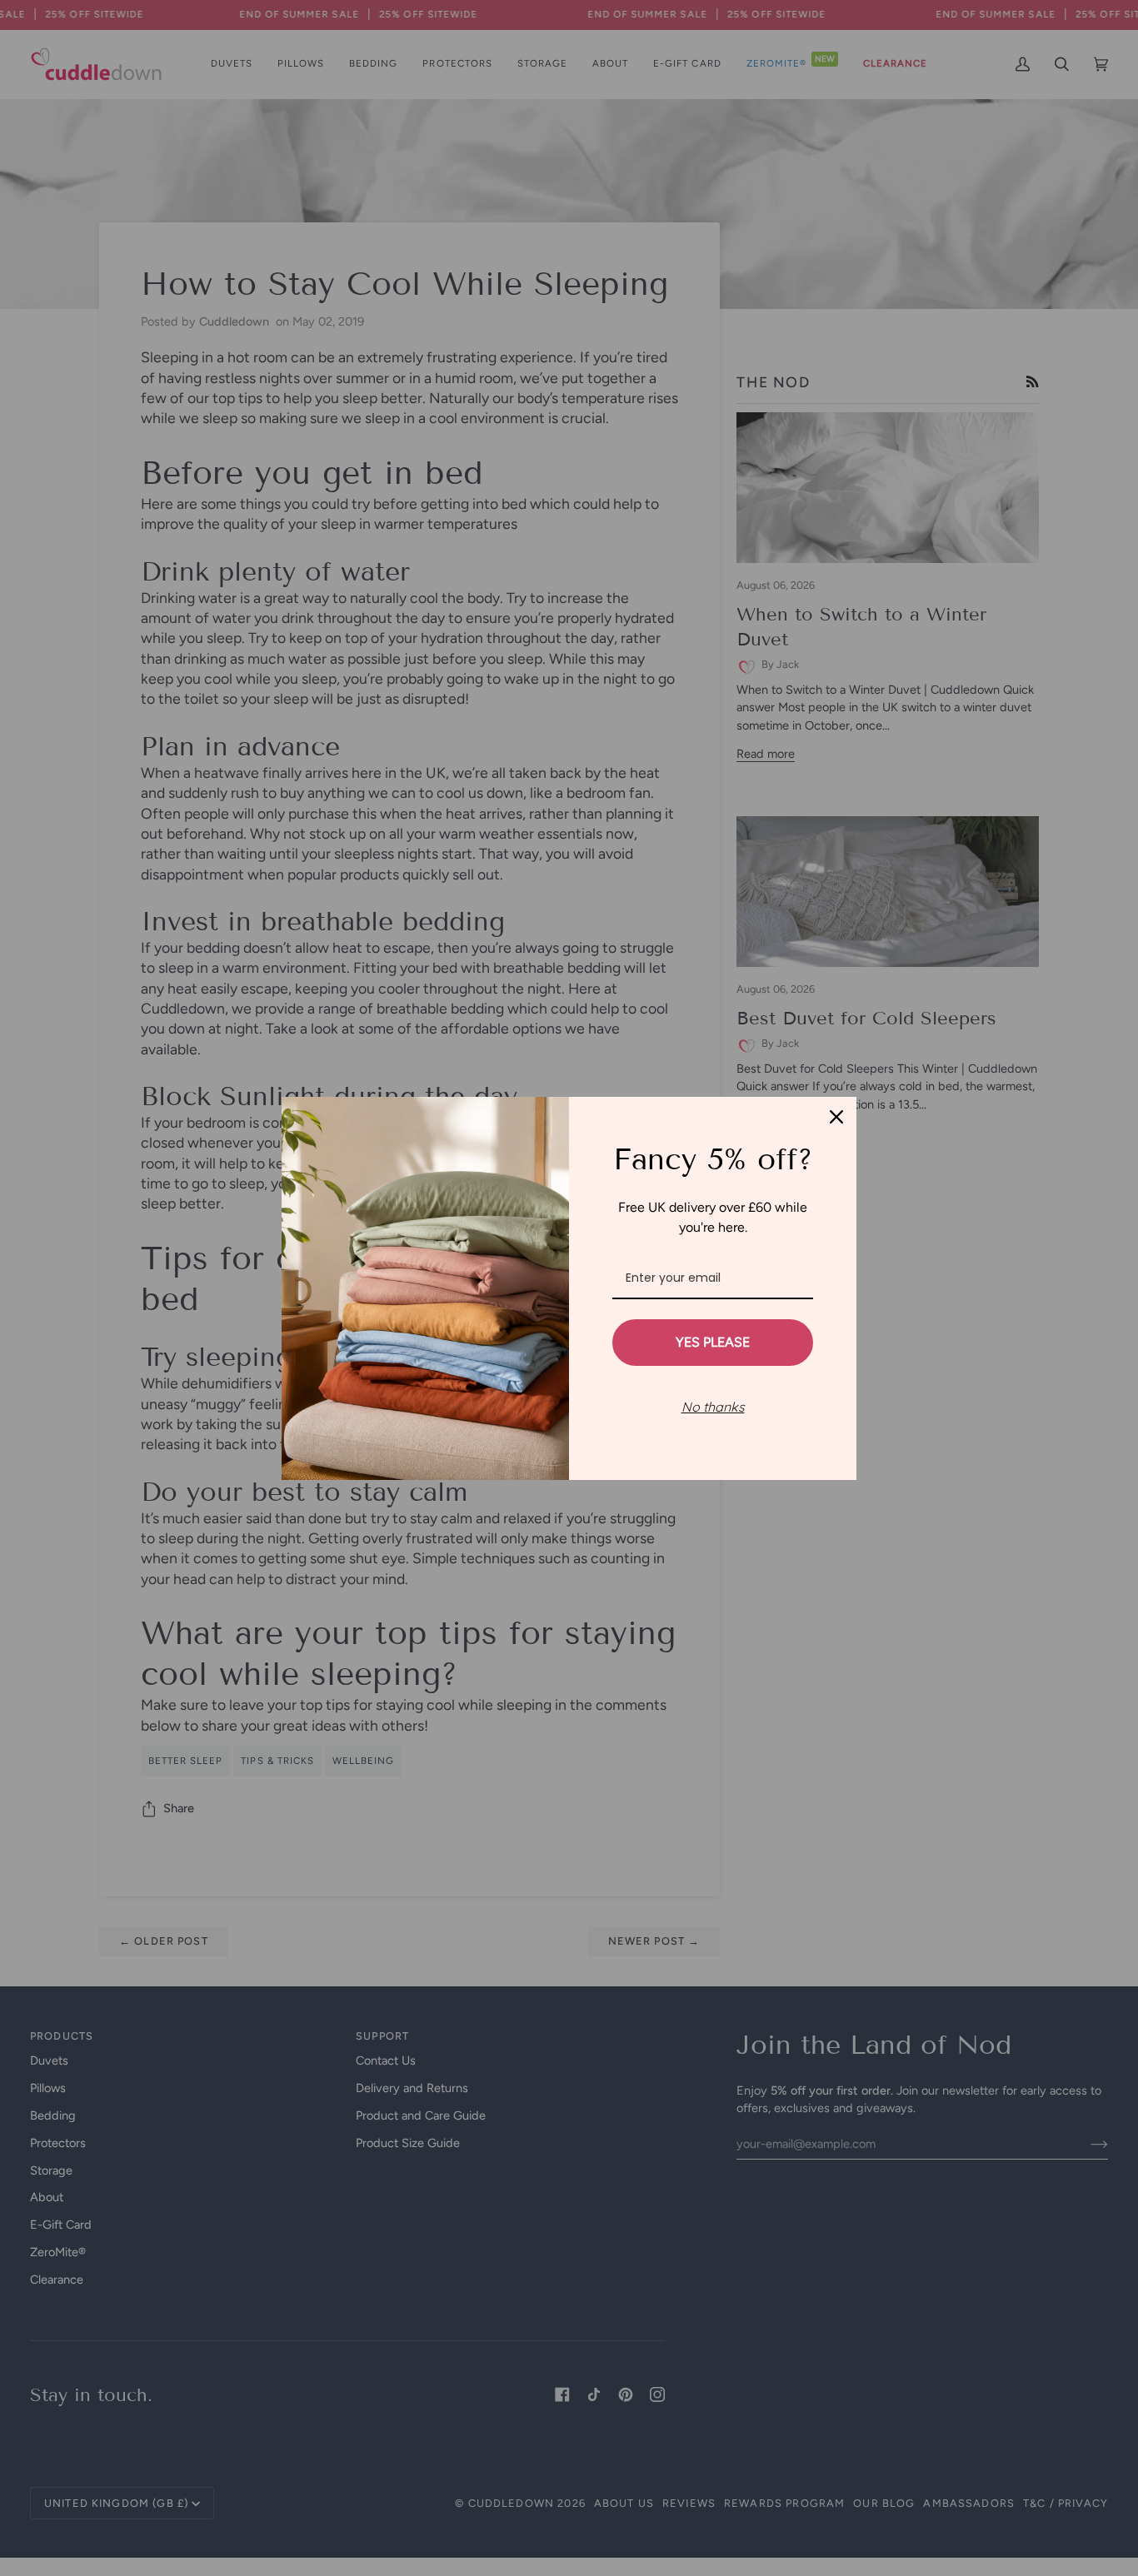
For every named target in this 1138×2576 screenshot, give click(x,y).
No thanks (713, 1407)
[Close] (836, 1117)
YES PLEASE (713, 1342)
